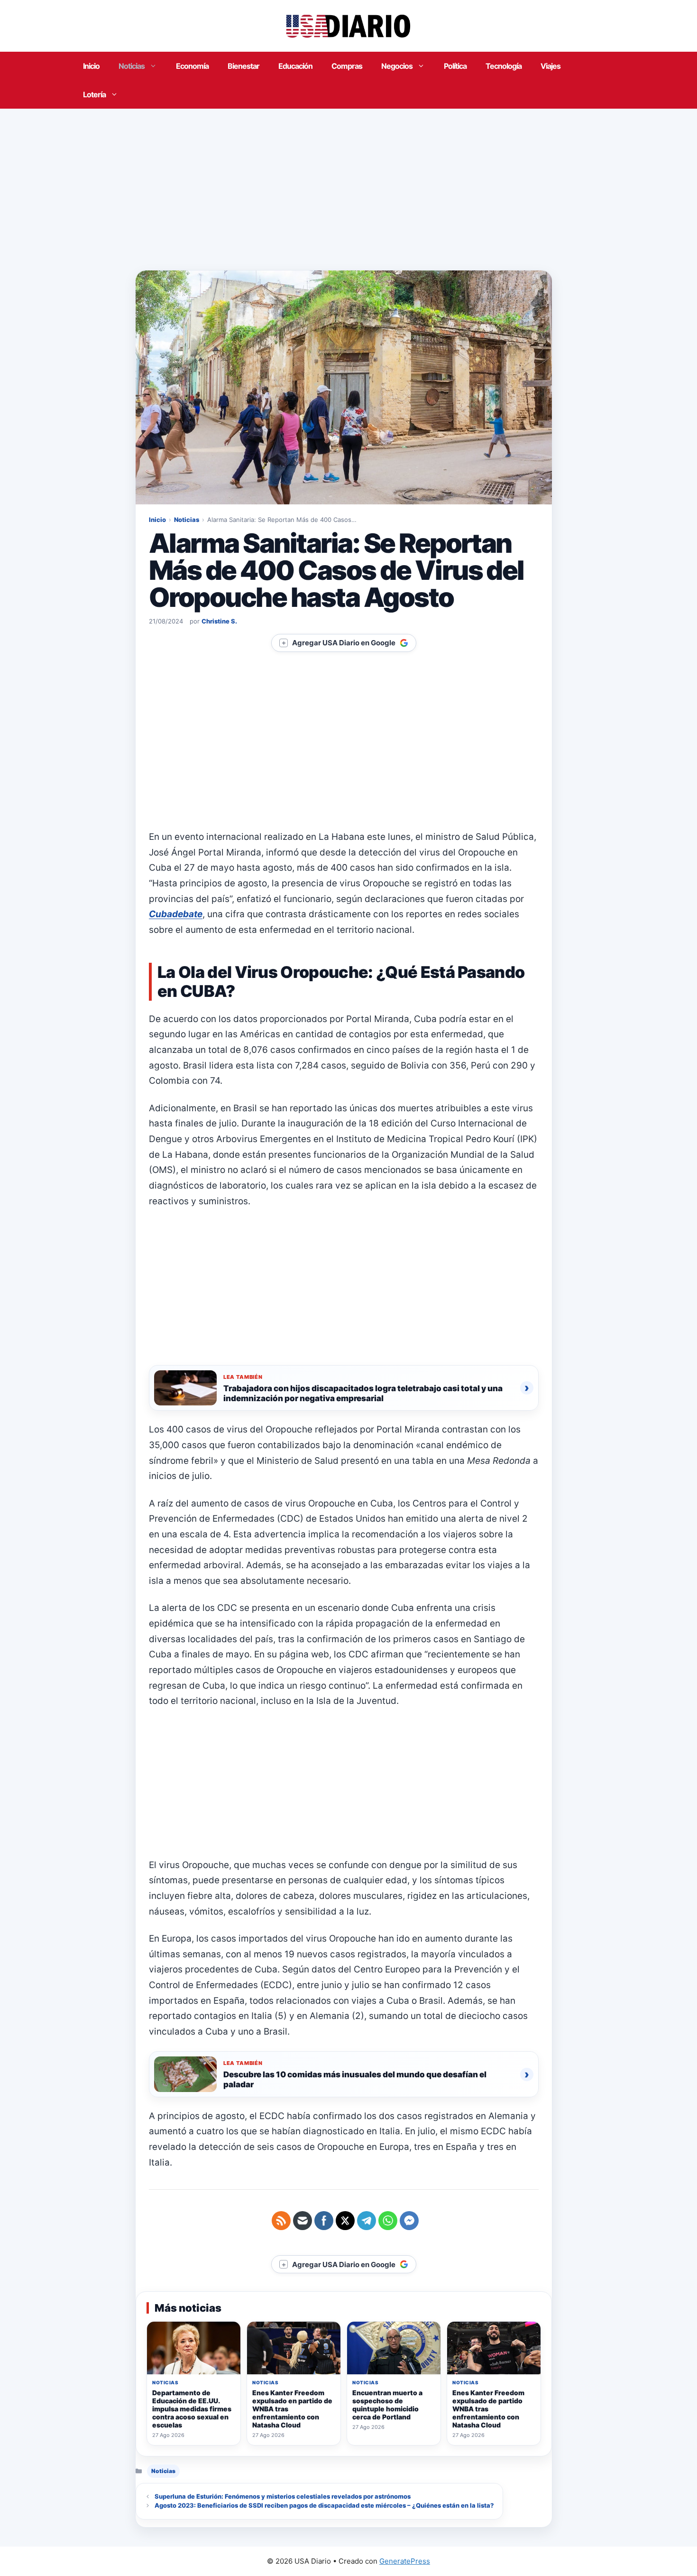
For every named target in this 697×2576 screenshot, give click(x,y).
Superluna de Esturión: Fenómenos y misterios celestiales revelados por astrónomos (283, 2496)
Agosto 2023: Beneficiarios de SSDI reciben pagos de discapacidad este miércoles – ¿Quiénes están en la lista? (324, 2505)
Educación (295, 66)
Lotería (94, 94)
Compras (347, 66)
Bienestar (243, 66)
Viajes (550, 66)
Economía (192, 66)
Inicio (91, 66)
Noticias (132, 66)
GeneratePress (405, 2561)
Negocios (397, 66)
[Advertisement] (348, 180)
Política (455, 66)
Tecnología (504, 66)
